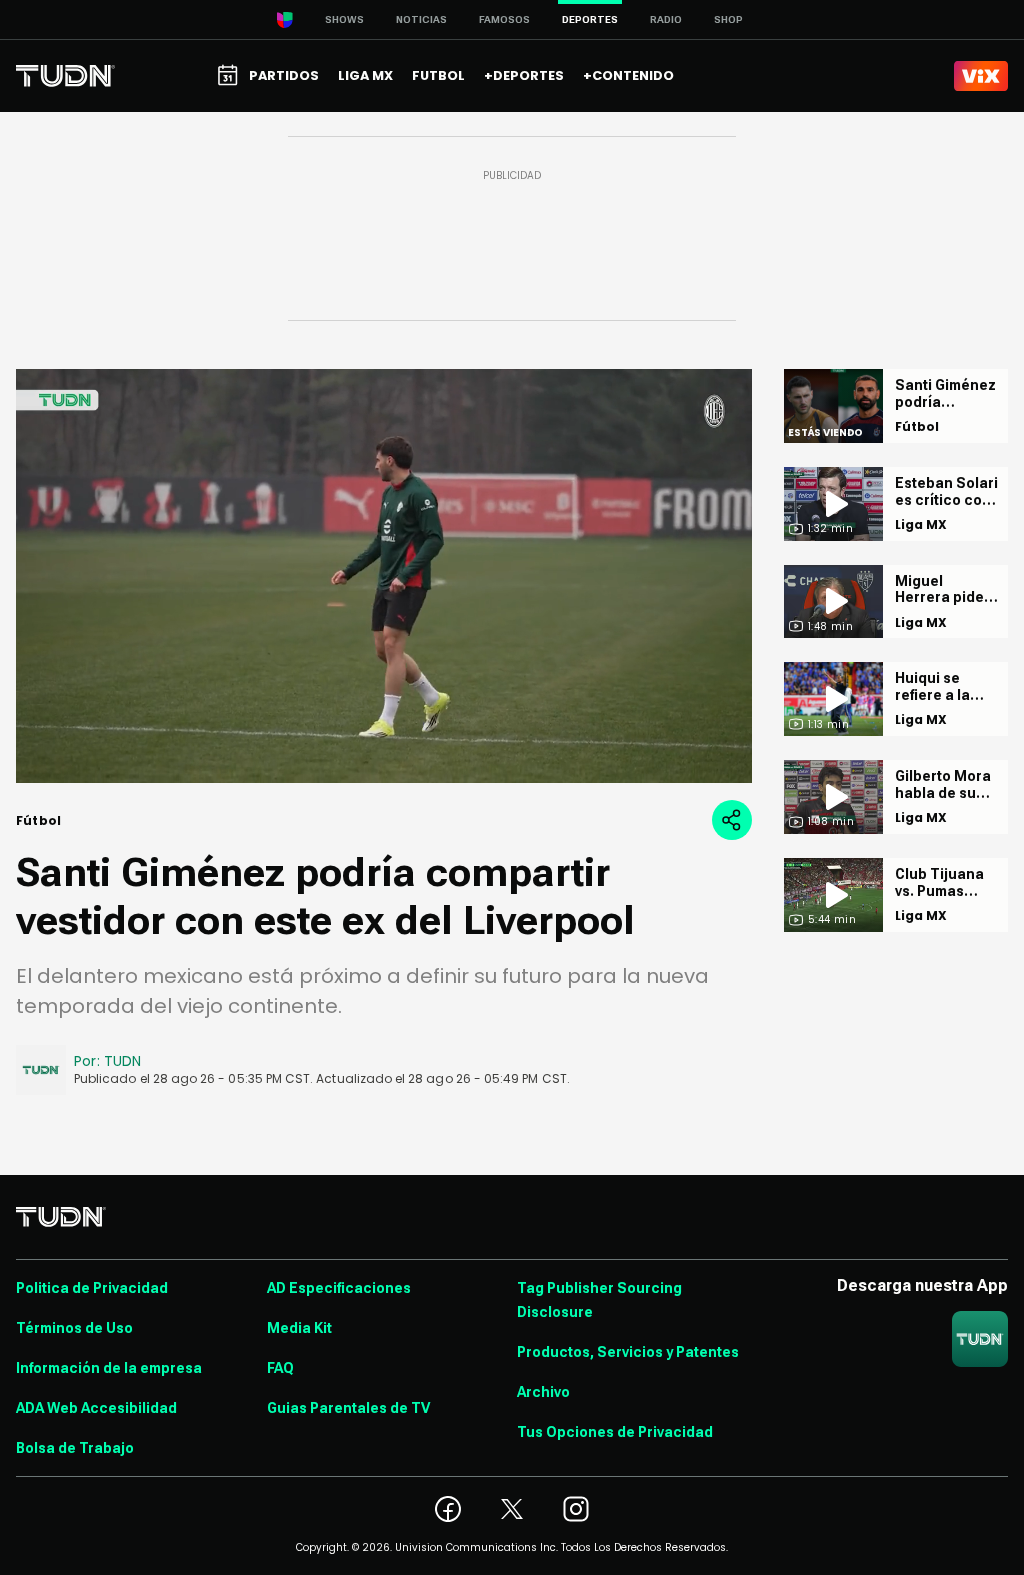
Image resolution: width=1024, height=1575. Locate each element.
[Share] (732, 820)
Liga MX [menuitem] (365, 75)
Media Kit (299, 1328)
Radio (666, 19)
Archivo (543, 1392)
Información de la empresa (109, 1368)
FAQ (280, 1368)
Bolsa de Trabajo (75, 1448)
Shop (728, 19)
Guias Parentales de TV (348, 1408)
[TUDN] (65, 76)
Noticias (421, 19)
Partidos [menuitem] (284, 75)
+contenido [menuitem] (628, 75)
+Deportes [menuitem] (524, 75)
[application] (384, 576)
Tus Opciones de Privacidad (615, 1432)
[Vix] (981, 76)
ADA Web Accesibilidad (96, 1408)
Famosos (504, 19)
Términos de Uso (74, 1328)
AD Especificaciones (339, 1288)
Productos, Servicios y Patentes (628, 1352)
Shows (344, 19)
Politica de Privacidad (92, 1288)
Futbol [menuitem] (438, 75)
